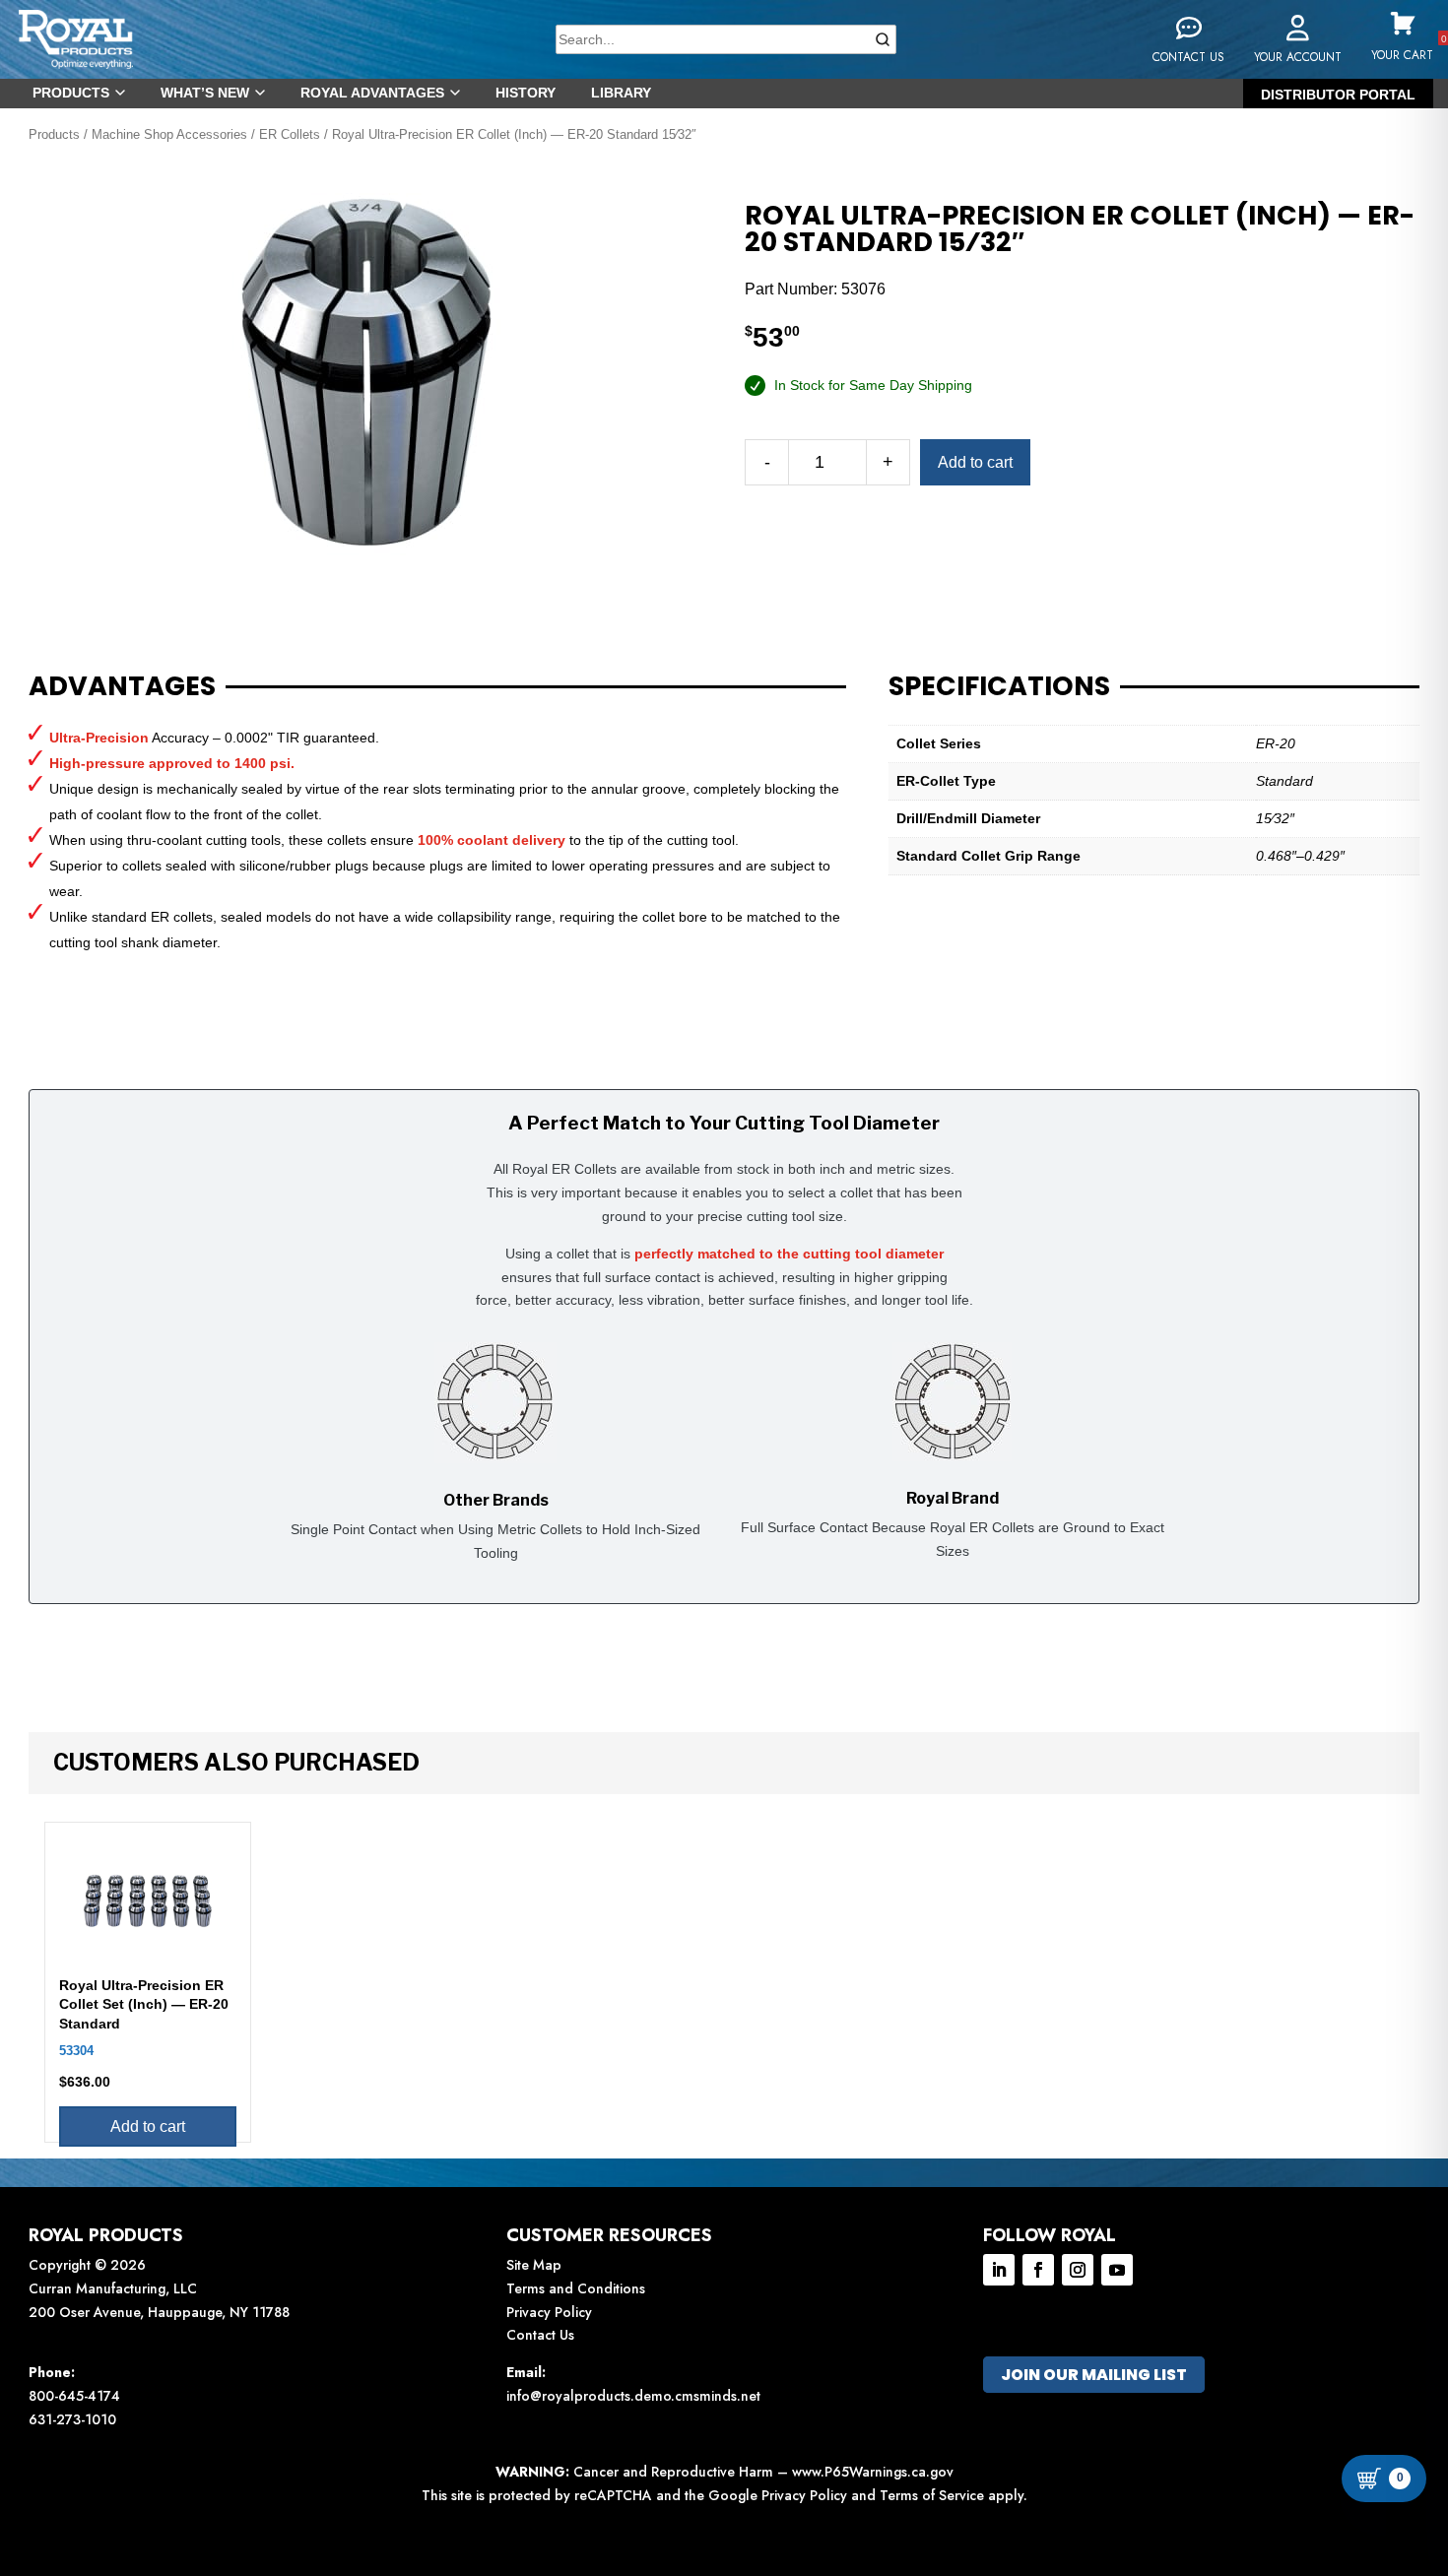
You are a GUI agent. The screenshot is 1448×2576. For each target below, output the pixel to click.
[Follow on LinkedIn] (999, 2270)
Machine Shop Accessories (169, 134)
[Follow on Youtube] (1117, 2270)
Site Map (534, 2265)
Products (71, 93)
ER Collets (290, 134)
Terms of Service (932, 2495)
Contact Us (540, 2335)
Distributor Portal (1338, 95)
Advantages (122, 686)
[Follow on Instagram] (1078, 2270)
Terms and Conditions (576, 2288)
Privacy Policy (549, 2312)
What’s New (205, 93)
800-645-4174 (74, 2396)
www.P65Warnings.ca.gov (873, 2472)
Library (621, 93)
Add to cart (975, 462)
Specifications (999, 686)
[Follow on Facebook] (1038, 2270)
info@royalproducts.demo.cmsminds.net (633, 2396)
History (526, 93)
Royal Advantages (372, 93)
